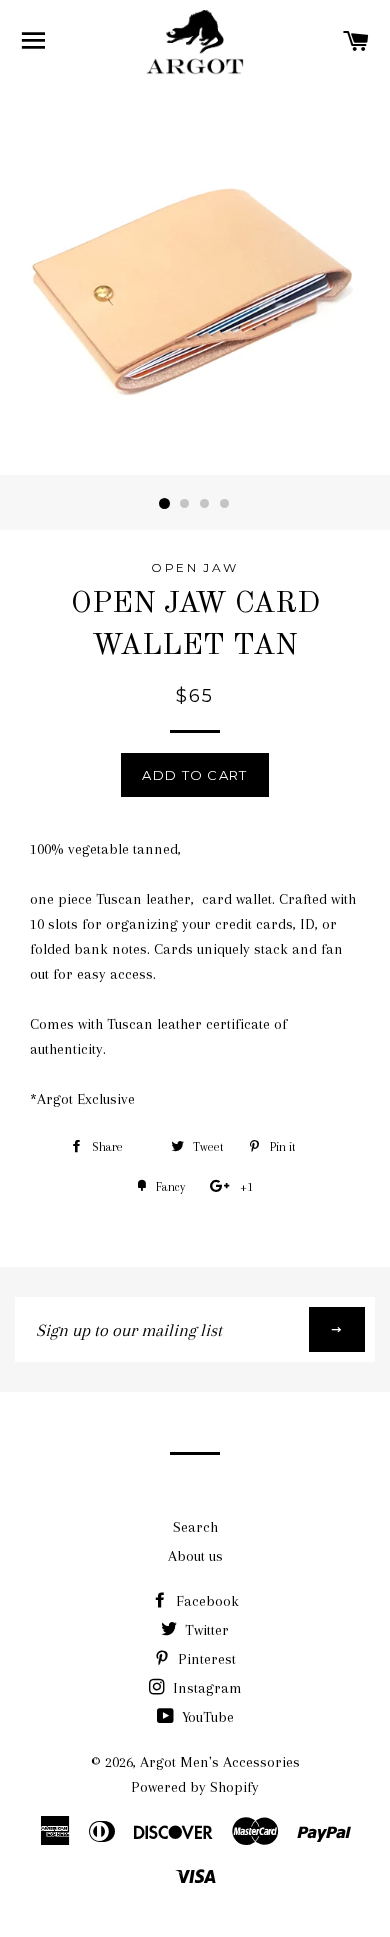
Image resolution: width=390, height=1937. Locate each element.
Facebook (205, 1601)
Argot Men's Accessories (220, 1762)
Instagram (205, 1688)
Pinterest (205, 1659)
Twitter (205, 1630)
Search (195, 1527)
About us (195, 1556)
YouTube (206, 1717)
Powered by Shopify (195, 1787)
